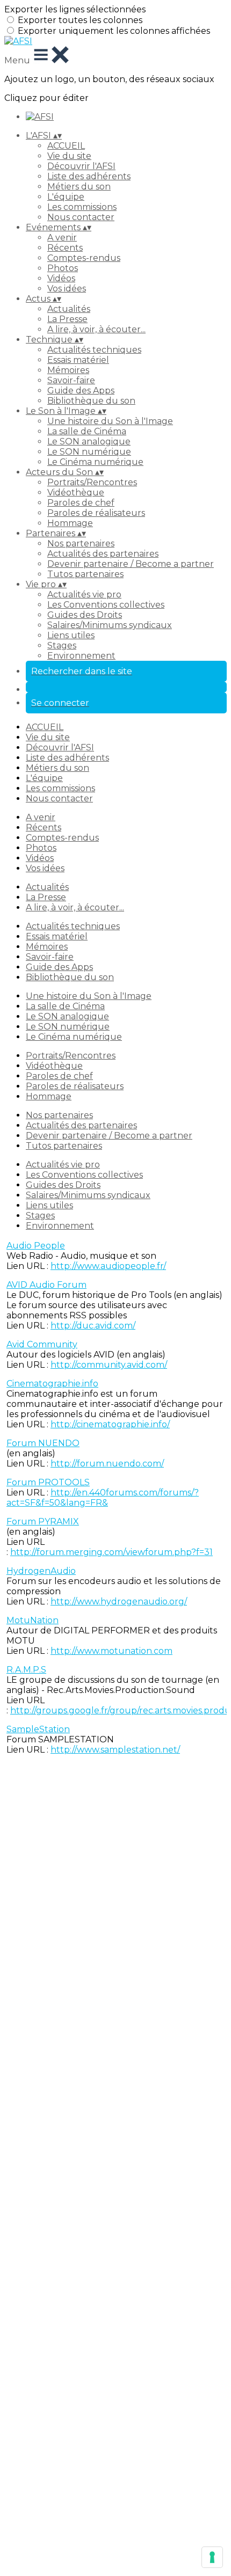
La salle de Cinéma (87, 431)
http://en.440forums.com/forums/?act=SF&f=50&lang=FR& (103, 1498)
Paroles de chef (81, 503)
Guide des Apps (81, 391)
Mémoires (68, 370)
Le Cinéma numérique (95, 462)
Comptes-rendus (84, 258)
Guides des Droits (85, 615)
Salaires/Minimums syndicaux (110, 625)
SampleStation (38, 1729)
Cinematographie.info (52, 1384)
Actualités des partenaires (103, 554)
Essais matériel (78, 360)
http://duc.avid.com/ (93, 1326)
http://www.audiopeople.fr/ (108, 1266)
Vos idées (67, 289)
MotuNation (33, 1620)
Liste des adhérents (89, 176)
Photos (63, 268)
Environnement (81, 656)
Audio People (36, 1246)
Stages (62, 645)
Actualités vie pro (84, 594)
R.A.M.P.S (26, 1670)
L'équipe (66, 197)
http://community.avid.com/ (109, 1365)
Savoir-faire (71, 380)
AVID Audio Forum (46, 1285)
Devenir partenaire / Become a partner (131, 564)
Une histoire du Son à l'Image (110, 421)
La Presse (67, 319)
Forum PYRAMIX (43, 1521)
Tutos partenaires (85, 574)
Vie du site (69, 156)
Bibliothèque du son (91, 401)
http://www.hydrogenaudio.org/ (119, 1601)
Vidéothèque (76, 492)
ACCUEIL (66, 146)
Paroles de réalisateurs (96, 513)
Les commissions (82, 207)
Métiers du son (79, 187)
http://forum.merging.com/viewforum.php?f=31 (111, 1552)
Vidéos (61, 278)
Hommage (70, 523)
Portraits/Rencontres (92, 482)
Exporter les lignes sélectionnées (75, 9)
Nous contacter (81, 217)
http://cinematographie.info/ (110, 1424)
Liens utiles (71, 635)
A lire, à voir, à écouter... (96, 329)
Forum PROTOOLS (48, 1482)
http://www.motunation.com (111, 1651)
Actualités (69, 309)
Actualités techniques (94, 350)
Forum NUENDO (43, 1443)
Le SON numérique (89, 452)
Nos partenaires (81, 543)
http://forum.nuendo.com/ (107, 1464)
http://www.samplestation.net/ (115, 1750)
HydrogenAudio (41, 1571)
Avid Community (42, 1344)
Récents (65, 248)
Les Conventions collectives (106, 605)
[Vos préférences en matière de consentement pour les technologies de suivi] (212, 2557)
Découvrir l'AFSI (81, 166)
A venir (62, 238)
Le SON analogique (89, 442)
